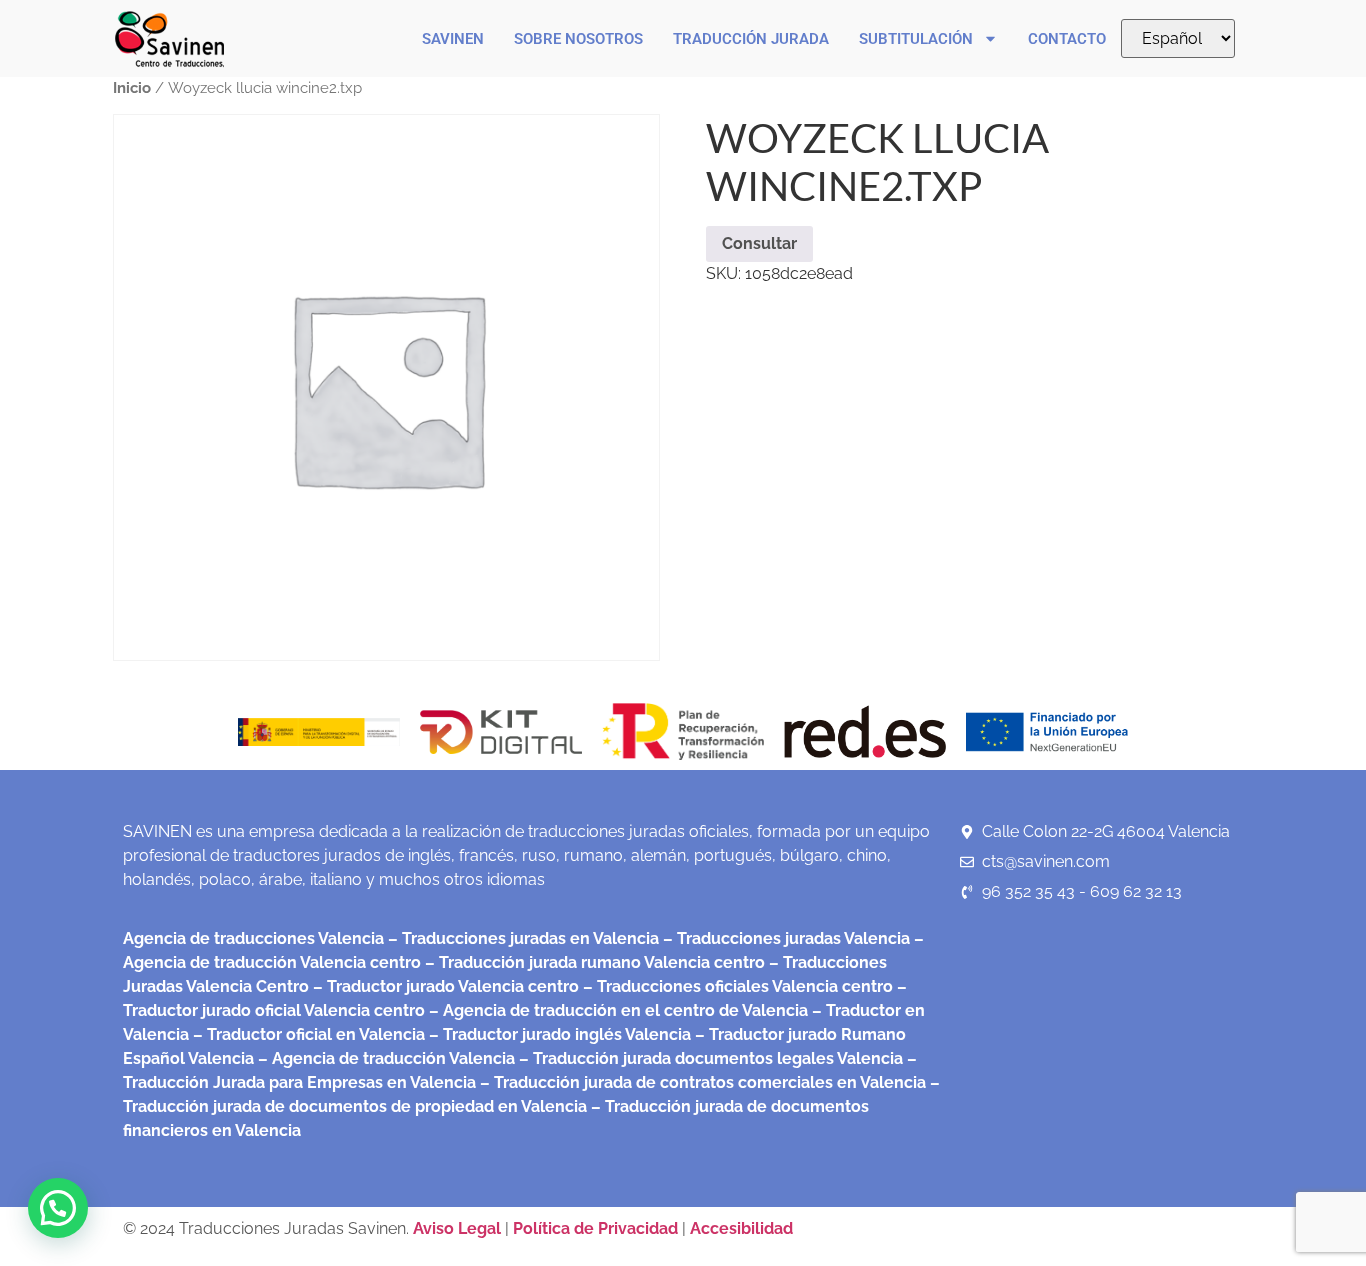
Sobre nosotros (578, 39)
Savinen (453, 39)
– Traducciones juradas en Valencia (521, 938)
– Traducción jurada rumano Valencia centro (593, 962)
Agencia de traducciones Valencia (253, 938)
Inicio (132, 87)
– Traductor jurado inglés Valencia (560, 1034)
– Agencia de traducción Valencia (384, 1058)
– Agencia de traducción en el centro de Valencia (616, 1010)
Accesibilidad (741, 1228)
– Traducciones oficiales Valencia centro (736, 986)
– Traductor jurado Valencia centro (444, 986)
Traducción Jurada (751, 39)
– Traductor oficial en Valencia (309, 1034)
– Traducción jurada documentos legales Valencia (709, 1058)
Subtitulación (916, 39)
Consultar (759, 243)
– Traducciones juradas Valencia (784, 938)
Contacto (1067, 39)
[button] (58, 1208)
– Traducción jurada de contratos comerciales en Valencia (701, 1082)
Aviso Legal (459, 1228)
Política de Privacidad (595, 1228)
